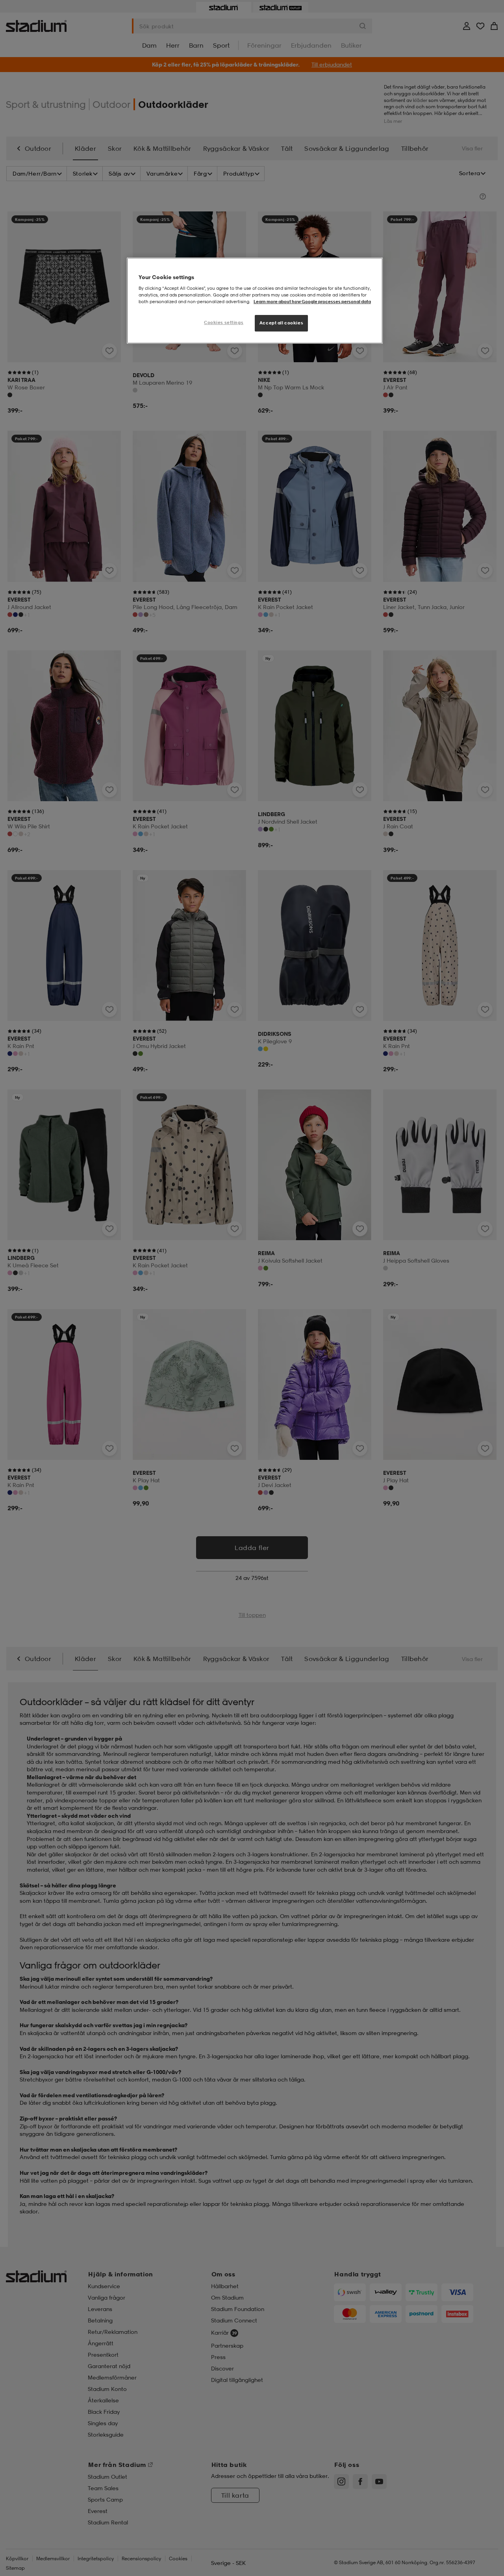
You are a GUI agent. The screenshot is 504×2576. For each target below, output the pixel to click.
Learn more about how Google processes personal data (312, 302)
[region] (255, 301)
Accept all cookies (281, 323)
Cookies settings (224, 322)
